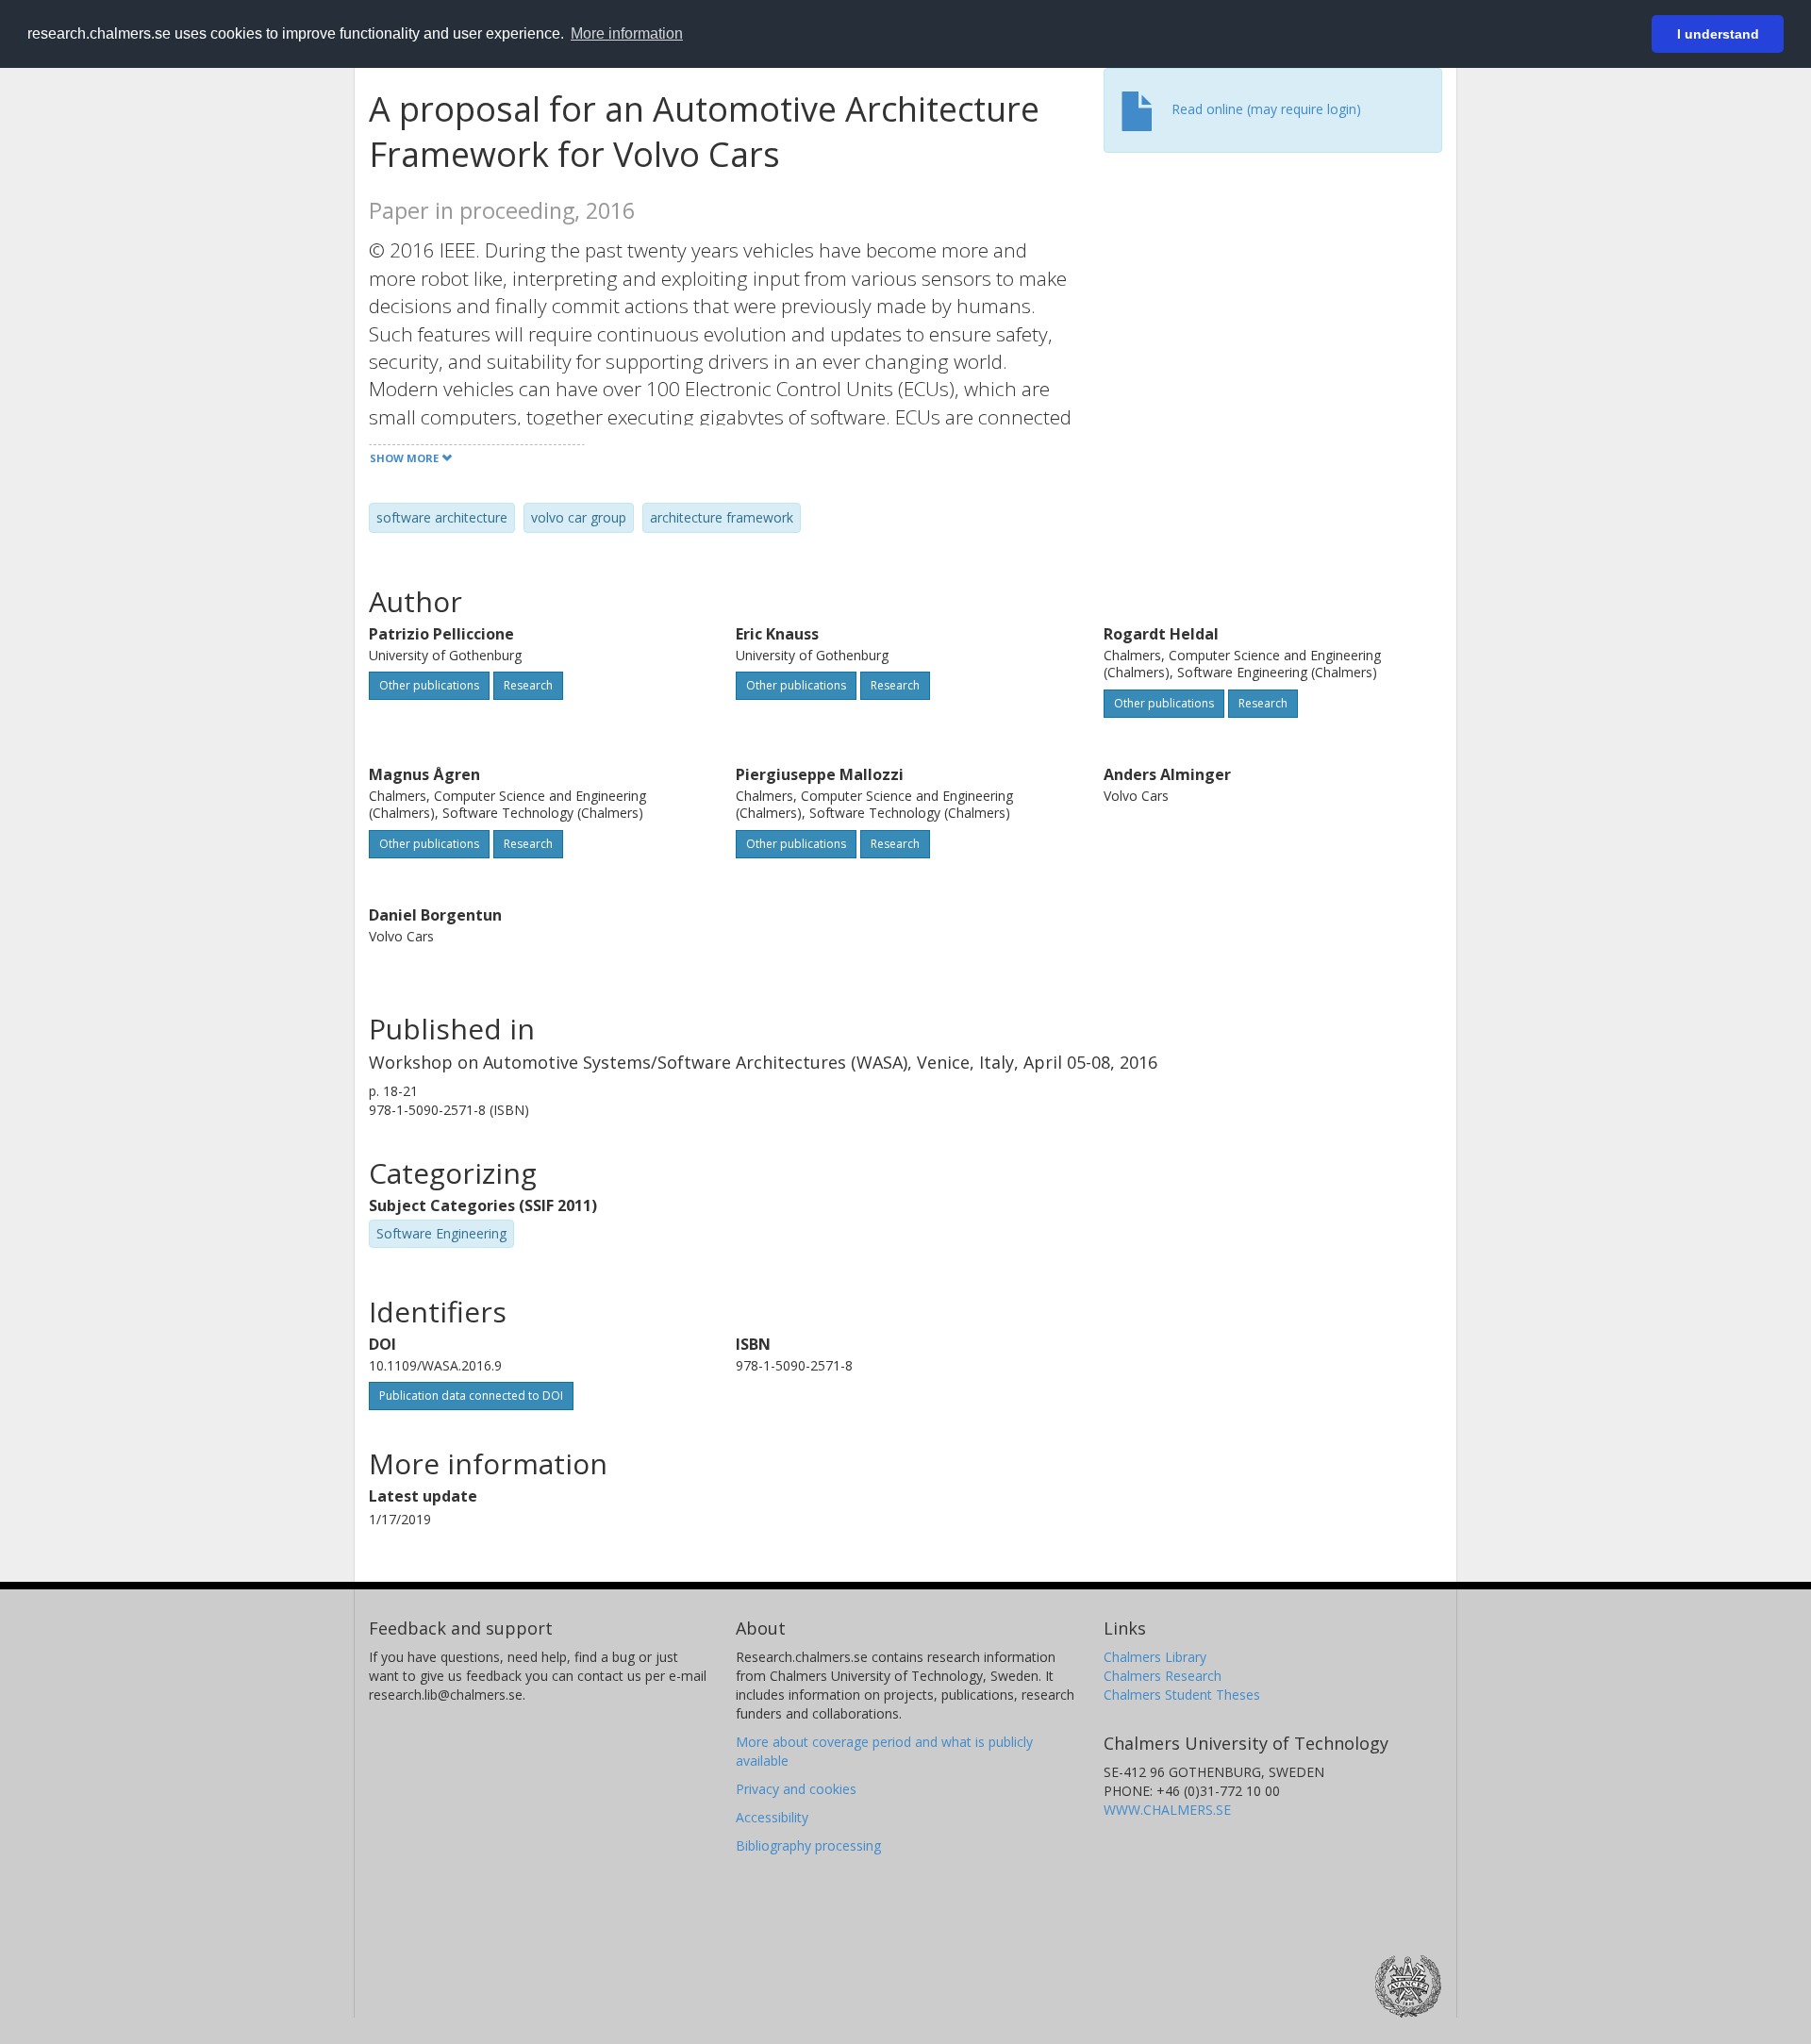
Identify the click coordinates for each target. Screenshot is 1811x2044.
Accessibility (772, 1817)
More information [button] (627, 33)
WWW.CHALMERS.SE (1167, 1810)
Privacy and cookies (796, 1789)
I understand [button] (1718, 34)
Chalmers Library (1155, 1657)
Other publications (429, 685)
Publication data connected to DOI (471, 1396)
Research (528, 685)
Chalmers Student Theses (1182, 1695)
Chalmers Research (1163, 1676)
